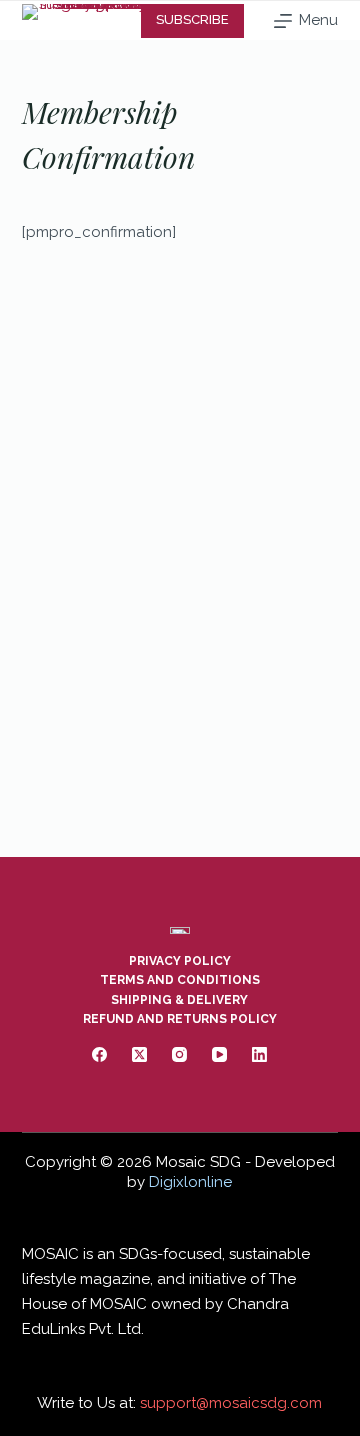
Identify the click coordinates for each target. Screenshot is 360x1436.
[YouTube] (219, 1054)
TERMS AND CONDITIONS (180, 980)
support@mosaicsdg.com (231, 1403)
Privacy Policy (180, 961)
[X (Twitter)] (139, 1054)
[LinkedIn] (259, 1054)
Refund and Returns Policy (180, 1019)
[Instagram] (179, 1054)
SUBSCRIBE (192, 19)
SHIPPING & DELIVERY (179, 1000)
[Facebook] (99, 1054)
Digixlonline (190, 1182)
